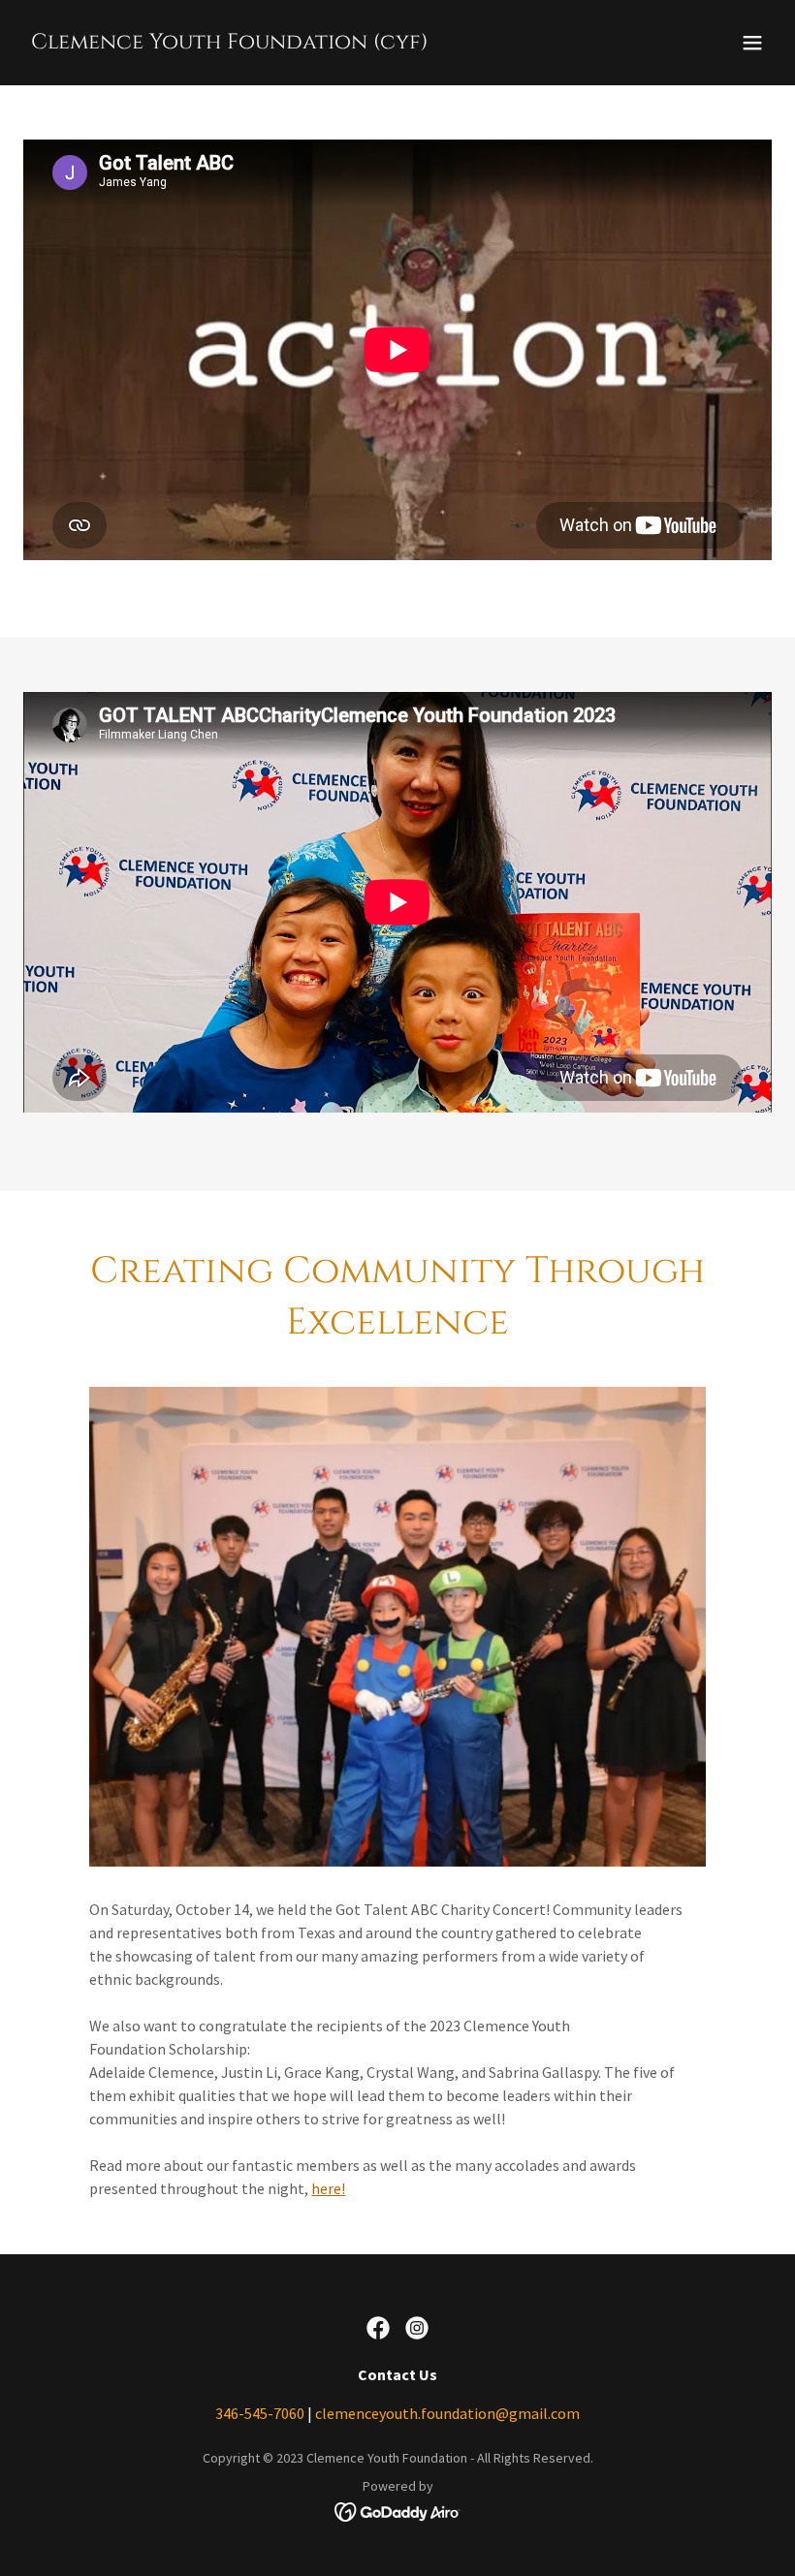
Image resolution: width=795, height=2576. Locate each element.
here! (328, 2188)
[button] (752, 43)
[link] (229, 43)
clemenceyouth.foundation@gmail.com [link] (447, 2413)
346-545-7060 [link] (260, 2413)
